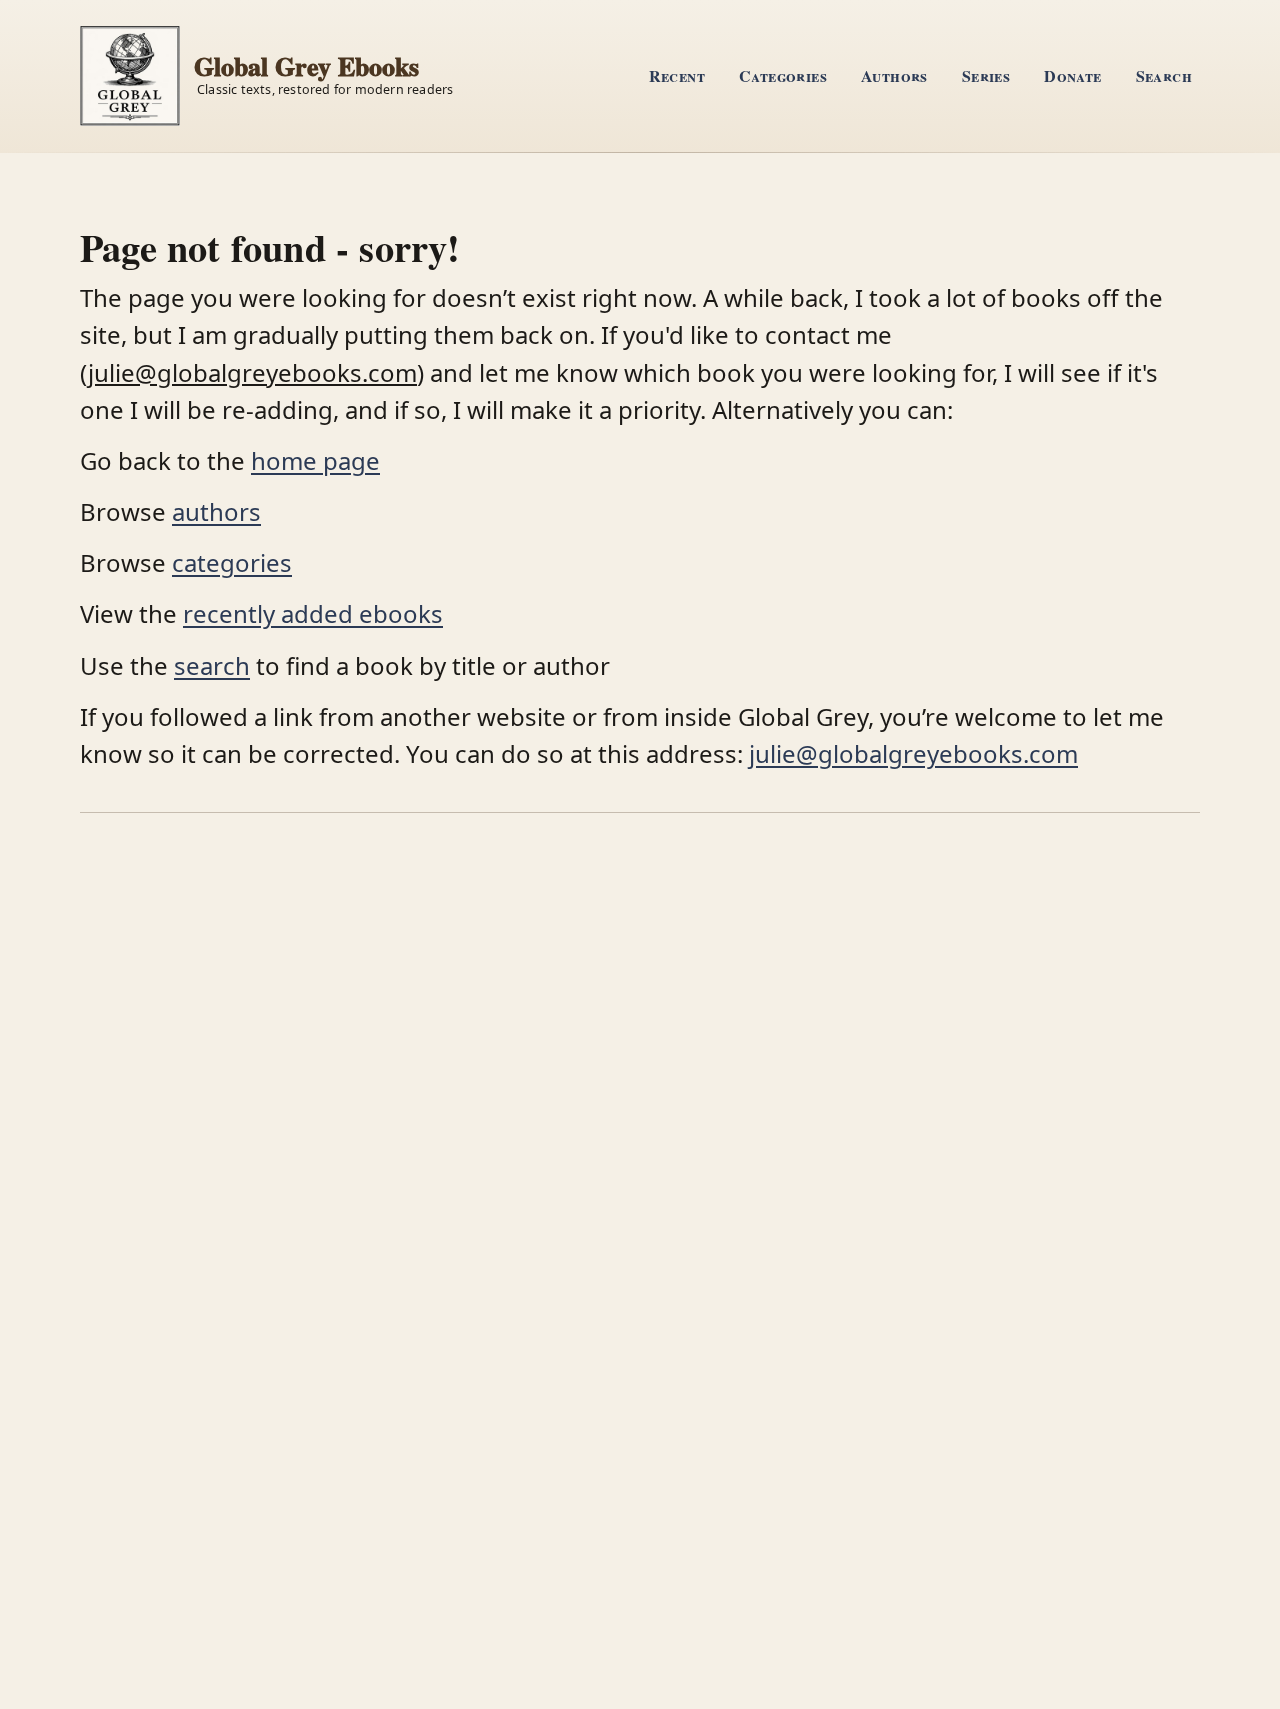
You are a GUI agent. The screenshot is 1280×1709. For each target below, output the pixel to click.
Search (1164, 75)
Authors (894, 75)
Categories (783, 75)
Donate (1072, 75)
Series (986, 75)
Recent (677, 75)
